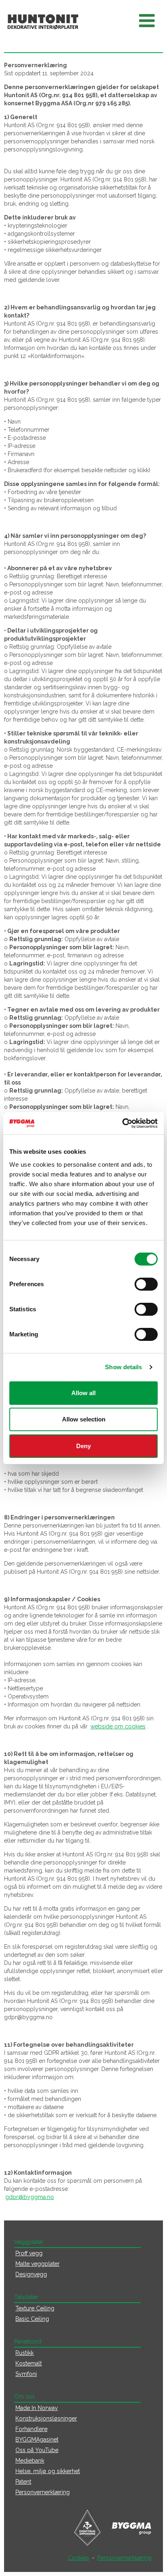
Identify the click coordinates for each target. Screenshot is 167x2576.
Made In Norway (37, 2408)
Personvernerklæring (43, 2492)
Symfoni (26, 2374)
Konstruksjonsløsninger (46, 2418)
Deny (83, 1446)
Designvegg (31, 2274)
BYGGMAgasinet (37, 2440)
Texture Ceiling (35, 2308)
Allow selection (84, 1419)
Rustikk (25, 2353)
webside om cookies (118, 1726)
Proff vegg (29, 2253)
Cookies (78, 2558)
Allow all (83, 1393)
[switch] (146, 1284)
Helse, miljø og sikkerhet (48, 2471)
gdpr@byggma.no (30, 2197)
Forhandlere (31, 2429)
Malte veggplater (37, 2264)
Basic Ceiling (32, 2319)
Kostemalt (29, 2363)
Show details (123, 1367)
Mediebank (30, 2461)
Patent (23, 2482)
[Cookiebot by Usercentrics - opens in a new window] (122, 1123)
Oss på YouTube (37, 2450)
